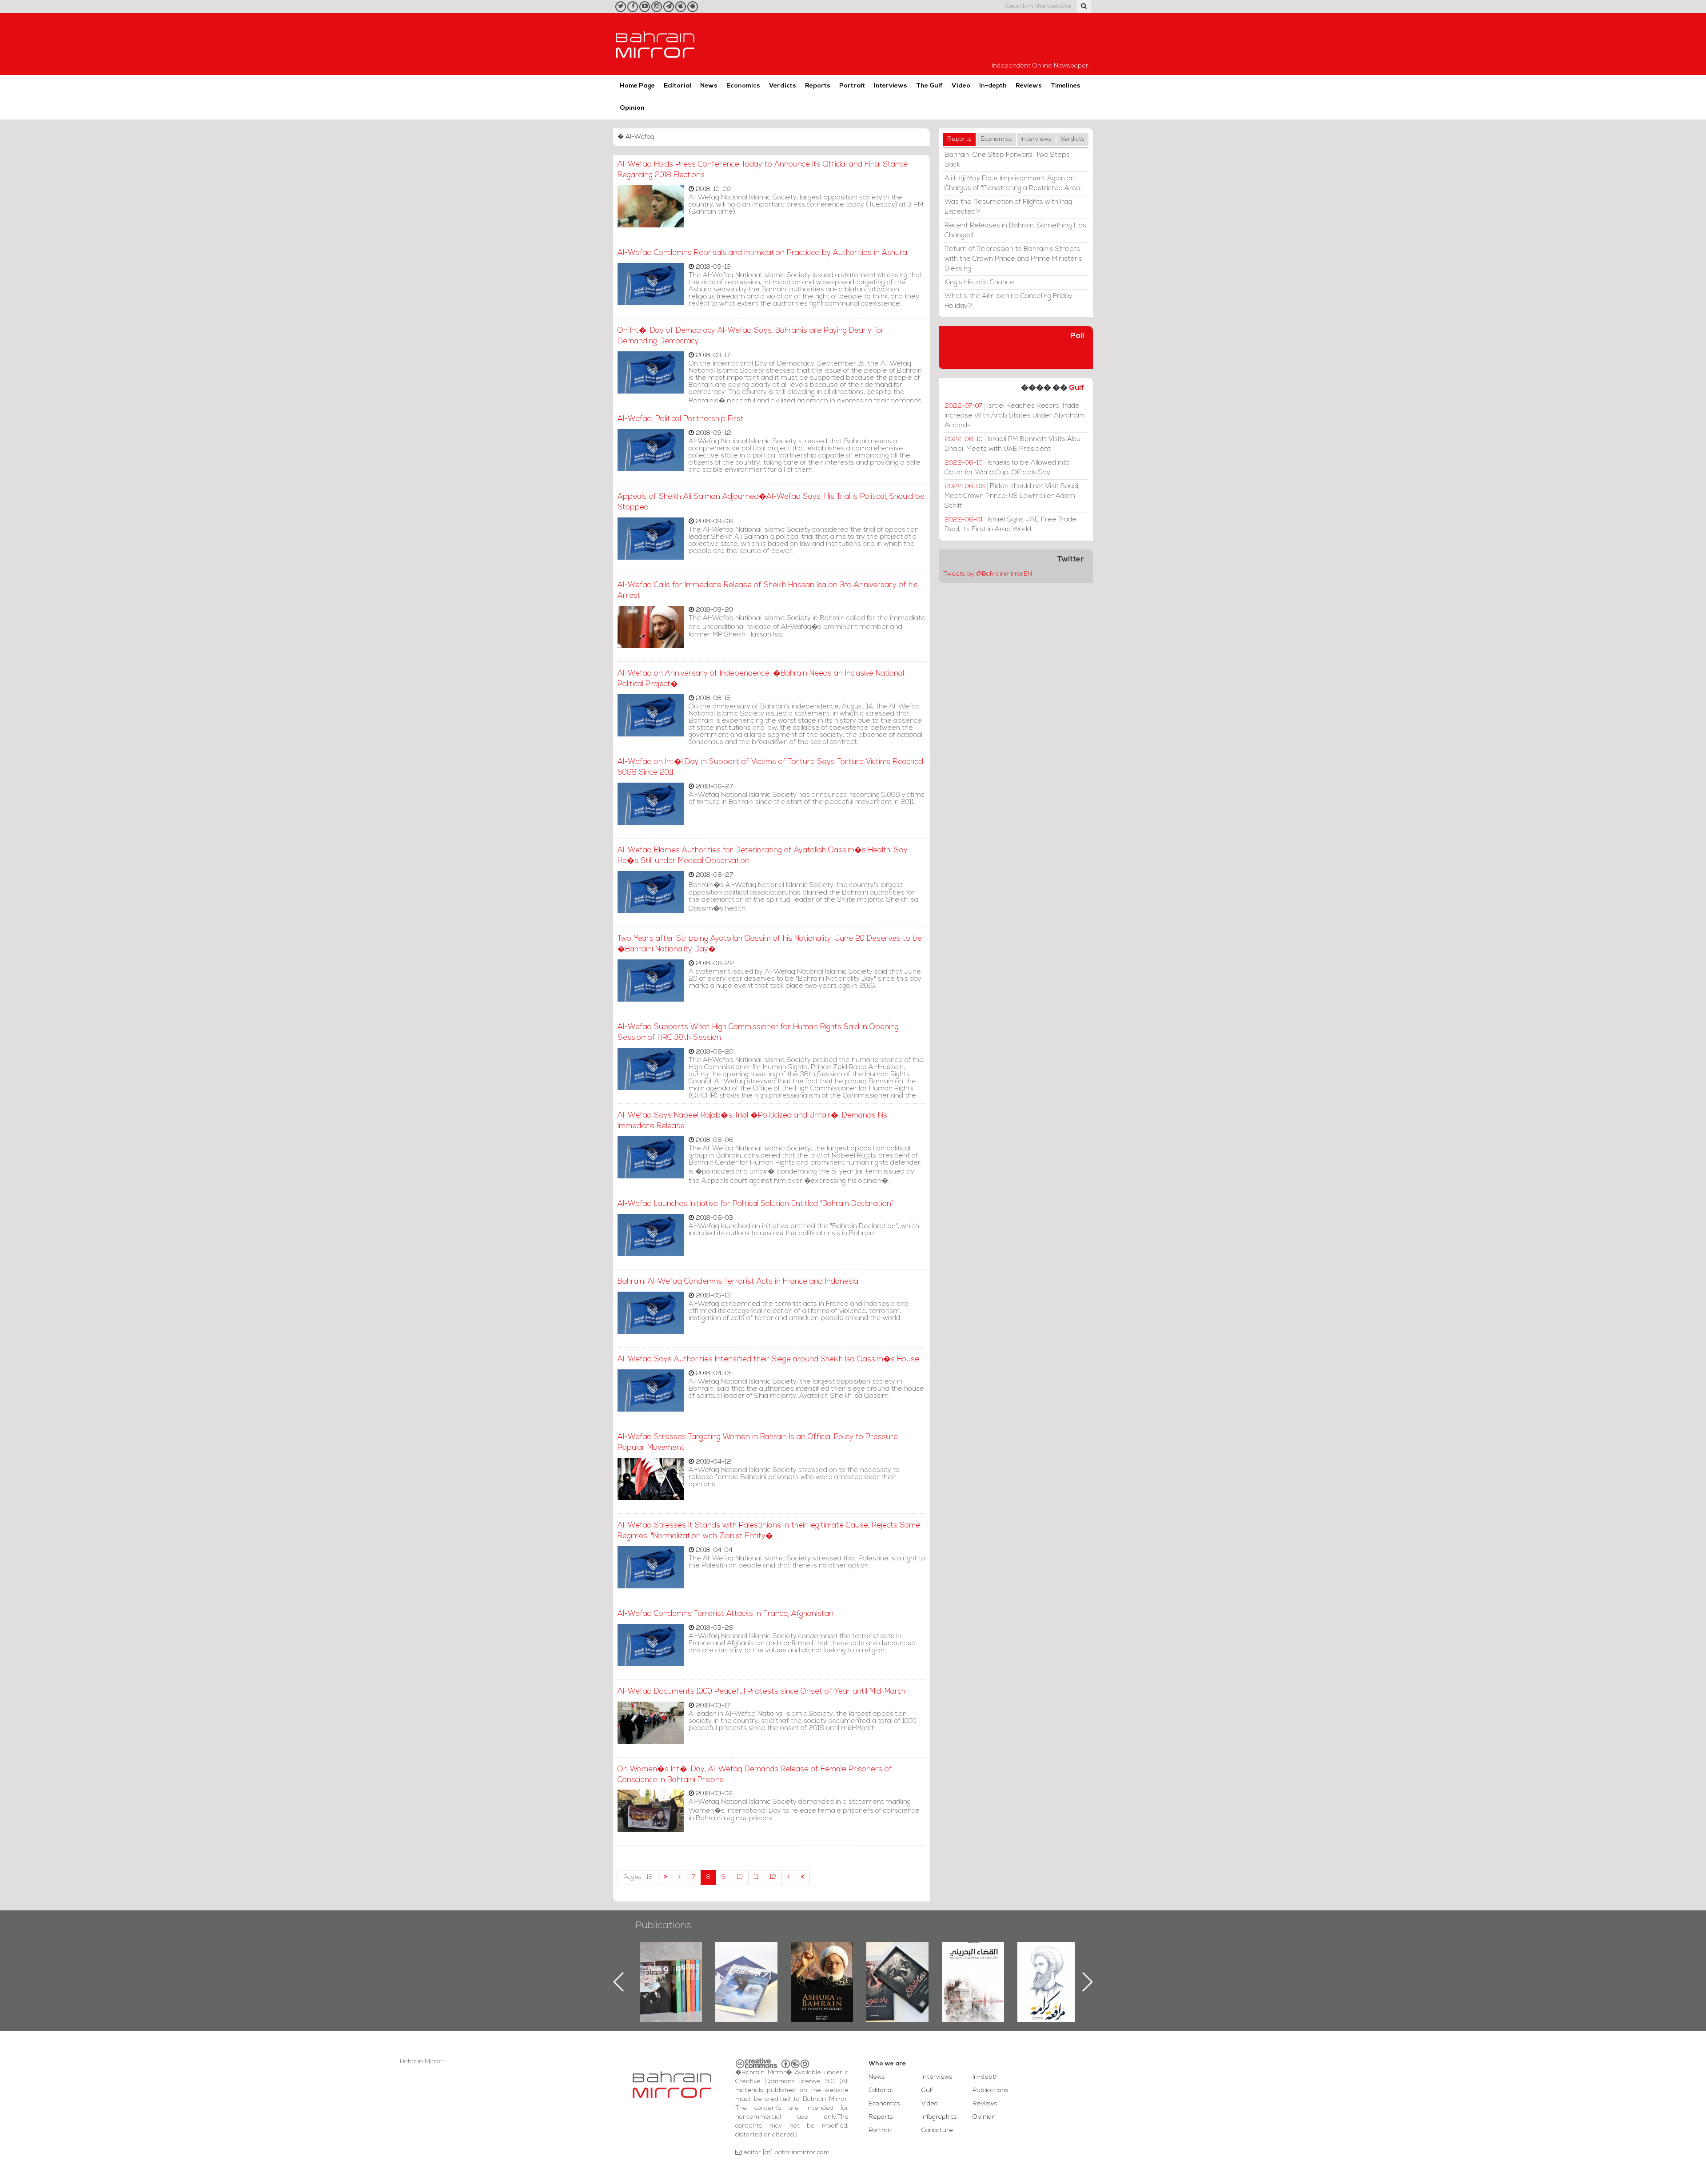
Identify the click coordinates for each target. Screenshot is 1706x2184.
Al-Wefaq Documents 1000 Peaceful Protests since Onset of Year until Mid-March (761, 1692)
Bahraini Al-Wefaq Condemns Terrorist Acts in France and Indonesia (738, 1282)
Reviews (1029, 86)
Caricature (937, 2130)
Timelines (1066, 86)
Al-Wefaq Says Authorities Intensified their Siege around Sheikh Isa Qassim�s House (768, 1359)
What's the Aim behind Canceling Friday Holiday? (1008, 301)
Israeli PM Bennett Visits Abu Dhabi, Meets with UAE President (1012, 444)
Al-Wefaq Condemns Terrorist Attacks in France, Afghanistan (725, 1614)
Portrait (852, 86)
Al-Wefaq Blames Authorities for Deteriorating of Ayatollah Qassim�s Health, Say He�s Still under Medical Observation (763, 856)
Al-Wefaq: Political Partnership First (681, 419)
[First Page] (666, 1878)
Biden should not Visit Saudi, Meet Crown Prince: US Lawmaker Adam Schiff (1012, 496)
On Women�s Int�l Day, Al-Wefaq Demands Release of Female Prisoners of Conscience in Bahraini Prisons (755, 1775)
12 (773, 1877)
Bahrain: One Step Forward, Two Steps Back (1007, 160)
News (709, 86)
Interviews (891, 86)
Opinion (632, 108)
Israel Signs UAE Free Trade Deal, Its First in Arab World (1010, 525)
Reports (818, 86)
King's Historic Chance (979, 282)
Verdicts (783, 86)
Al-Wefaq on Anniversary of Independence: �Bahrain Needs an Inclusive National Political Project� (761, 679)
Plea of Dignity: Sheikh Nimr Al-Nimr (973, 1962)
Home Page (637, 86)
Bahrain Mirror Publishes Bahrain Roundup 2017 (671, 1968)
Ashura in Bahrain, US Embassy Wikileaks (747, 1968)
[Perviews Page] (680, 1878)
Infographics (939, 2117)
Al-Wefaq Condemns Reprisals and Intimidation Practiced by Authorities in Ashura (762, 253)
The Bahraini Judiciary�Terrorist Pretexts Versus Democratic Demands (899, 1973)
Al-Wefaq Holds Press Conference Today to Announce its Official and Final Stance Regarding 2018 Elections (763, 170)
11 (756, 1877)
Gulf (1076, 388)
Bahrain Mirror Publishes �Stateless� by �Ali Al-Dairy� (822, 1968)
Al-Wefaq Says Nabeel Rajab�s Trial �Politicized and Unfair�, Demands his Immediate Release (752, 1121)
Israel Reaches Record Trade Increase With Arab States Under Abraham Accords (1014, 416)
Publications (663, 1926)
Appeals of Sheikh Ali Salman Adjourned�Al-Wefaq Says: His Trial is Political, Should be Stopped (771, 502)
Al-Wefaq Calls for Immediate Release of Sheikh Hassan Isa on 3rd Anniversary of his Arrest (768, 591)
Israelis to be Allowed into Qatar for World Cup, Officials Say (1007, 468)
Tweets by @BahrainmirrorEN (988, 574)
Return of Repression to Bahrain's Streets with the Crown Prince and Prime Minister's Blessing (1013, 259)
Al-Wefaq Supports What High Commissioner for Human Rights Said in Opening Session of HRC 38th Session (758, 1032)
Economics (743, 86)
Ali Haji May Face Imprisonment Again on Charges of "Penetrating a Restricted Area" (1014, 183)
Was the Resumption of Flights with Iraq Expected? (1008, 207)
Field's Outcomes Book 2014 (1048, 1957)
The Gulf (929, 86)
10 (740, 1877)
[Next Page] (788, 1878)
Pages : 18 (638, 1877)
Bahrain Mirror (655, 44)
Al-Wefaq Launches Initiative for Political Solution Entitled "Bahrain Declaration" (755, 1204)
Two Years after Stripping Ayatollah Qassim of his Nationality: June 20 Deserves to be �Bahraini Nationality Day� (770, 944)
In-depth (993, 86)
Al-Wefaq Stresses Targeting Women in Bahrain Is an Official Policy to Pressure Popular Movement (758, 1442)
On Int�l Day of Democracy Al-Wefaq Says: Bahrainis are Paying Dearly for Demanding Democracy (751, 336)
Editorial (678, 86)
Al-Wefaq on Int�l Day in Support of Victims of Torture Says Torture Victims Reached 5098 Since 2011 (770, 767)
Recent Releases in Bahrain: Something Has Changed (1015, 231)
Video (961, 86)
